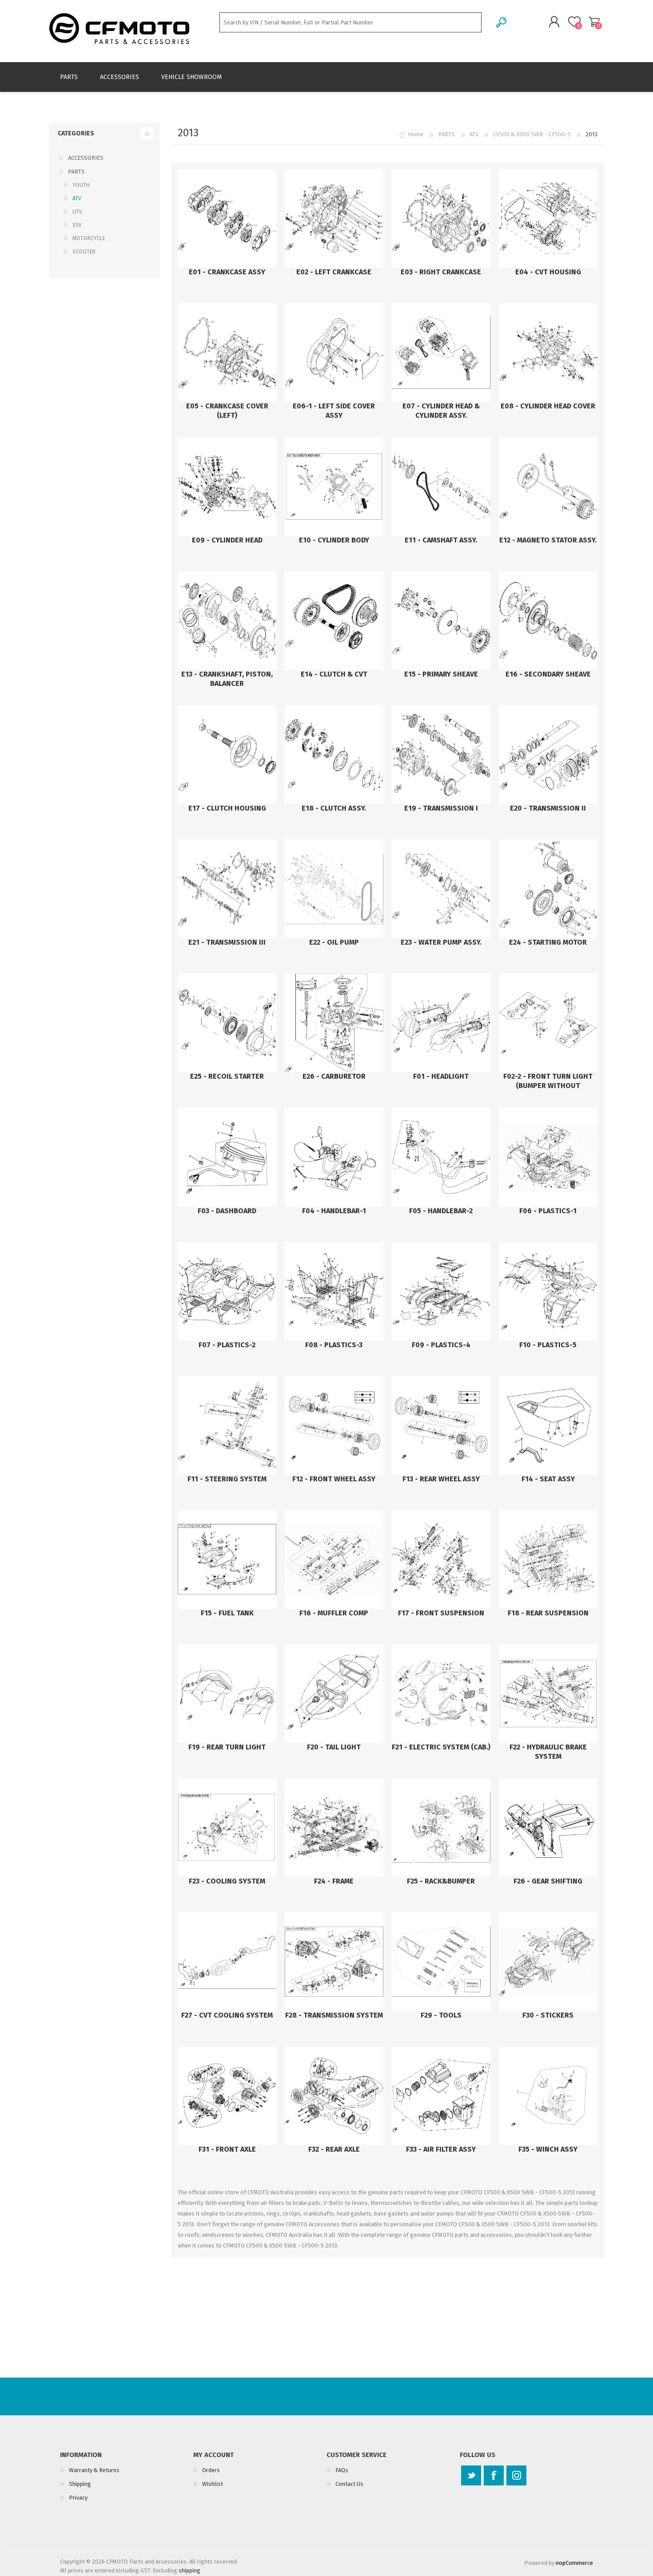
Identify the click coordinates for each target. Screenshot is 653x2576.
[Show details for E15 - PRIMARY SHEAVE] (441, 621)
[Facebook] (494, 2475)
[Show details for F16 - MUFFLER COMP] (334, 1559)
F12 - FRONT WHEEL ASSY (334, 1479)
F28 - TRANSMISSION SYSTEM (334, 2015)
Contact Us (349, 2484)
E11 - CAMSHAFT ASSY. (441, 540)
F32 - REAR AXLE (334, 2149)
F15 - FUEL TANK (227, 1613)
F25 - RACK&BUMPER (441, 1881)
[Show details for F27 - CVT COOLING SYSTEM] (227, 1962)
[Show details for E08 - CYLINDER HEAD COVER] (548, 352)
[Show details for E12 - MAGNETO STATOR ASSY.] (548, 487)
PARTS (76, 172)
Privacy (78, 2498)
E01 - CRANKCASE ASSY (227, 272)
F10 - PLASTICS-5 (548, 1345)
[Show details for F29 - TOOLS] (441, 1962)
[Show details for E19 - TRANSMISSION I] (441, 755)
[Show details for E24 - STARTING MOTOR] (548, 889)
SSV (77, 225)
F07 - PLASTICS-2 (227, 1345)
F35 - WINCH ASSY (548, 2149)
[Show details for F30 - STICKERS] (548, 1962)
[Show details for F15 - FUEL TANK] (227, 1559)
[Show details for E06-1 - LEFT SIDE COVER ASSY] (334, 352)
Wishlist (213, 2484)
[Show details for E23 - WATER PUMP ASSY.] (441, 889)
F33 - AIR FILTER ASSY (441, 2149)
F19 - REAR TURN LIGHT (227, 1747)
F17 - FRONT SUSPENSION (441, 1613)
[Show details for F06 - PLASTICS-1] (548, 1157)
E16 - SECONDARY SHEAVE (548, 674)
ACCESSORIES (86, 158)
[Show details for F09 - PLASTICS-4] (441, 1291)
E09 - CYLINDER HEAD (227, 540)
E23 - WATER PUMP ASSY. (441, 942)
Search (502, 22)
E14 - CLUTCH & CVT (334, 674)
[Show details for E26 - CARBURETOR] (334, 1023)
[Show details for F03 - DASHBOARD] (227, 1157)
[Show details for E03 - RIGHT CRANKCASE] (441, 218)
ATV (77, 198)
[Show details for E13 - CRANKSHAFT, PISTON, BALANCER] (227, 621)
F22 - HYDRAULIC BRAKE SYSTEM (548, 1752)
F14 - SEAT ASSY (548, 1479)
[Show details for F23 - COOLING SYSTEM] (227, 1828)
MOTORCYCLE (89, 238)
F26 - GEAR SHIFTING (548, 1881)
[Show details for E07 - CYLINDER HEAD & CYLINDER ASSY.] (441, 352)
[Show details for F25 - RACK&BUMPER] (441, 1828)
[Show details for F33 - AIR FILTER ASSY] (441, 2096)
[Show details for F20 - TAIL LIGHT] (334, 1694)
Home (416, 134)
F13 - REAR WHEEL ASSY (441, 1479)
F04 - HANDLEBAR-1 (334, 1211)
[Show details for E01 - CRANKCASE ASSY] (227, 218)
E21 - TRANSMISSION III (227, 942)
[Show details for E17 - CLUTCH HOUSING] (227, 755)
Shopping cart (594, 22)
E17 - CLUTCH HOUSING (227, 808)
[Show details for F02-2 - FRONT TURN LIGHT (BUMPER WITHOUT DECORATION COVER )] (548, 1023)
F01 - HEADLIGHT (441, 1076)
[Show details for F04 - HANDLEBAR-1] (334, 1157)
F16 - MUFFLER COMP (334, 1613)
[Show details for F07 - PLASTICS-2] (227, 1291)
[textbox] (350, 22)
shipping (189, 2570)
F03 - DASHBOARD (227, 1211)
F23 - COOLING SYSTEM (227, 1881)
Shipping (80, 2484)
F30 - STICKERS (548, 2015)
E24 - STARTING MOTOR (548, 942)
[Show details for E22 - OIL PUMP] (334, 889)
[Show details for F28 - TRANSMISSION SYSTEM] (334, 1962)
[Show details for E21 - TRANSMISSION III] (227, 889)
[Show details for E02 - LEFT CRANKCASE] (334, 218)
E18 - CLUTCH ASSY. (334, 808)
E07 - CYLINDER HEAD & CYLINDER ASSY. (441, 411)
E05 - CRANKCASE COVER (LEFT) (227, 411)
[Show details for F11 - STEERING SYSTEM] (227, 1425)
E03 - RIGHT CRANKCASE (441, 272)
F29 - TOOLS (441, 2015)
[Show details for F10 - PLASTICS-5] (548, 1291)
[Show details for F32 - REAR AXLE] (334, 2096)
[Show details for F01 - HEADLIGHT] (441, 1023)
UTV (77, 212)
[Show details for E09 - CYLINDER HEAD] (227, 487)
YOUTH (81, 185)
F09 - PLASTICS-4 (441, 1345)
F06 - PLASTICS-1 (548, 1211)
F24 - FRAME (334, 1881)
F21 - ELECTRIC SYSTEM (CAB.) (441, 1747)
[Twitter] (471, 2475)
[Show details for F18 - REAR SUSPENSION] (548, 1559)
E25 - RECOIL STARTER (227, 1076)
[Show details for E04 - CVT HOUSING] (548, 218)
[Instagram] (516, 2475)
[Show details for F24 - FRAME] (334, 1828)
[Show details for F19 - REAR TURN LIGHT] (227, 1694)
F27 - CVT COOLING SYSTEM (227, 2015)
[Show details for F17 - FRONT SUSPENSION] (441, 1559)
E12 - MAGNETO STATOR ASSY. (548, 540)
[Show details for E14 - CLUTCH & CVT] (334, 621)
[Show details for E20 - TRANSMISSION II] (548, 755)
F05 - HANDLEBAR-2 (441, 1211)
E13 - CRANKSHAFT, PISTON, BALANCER (227, 679)
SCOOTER (84, 252)
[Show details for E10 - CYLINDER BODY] (334, 487)
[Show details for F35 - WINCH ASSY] (548, 2096)
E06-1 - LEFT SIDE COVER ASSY (334, 411)
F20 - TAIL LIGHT (334, 1747)
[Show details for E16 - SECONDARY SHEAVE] (548, 621)
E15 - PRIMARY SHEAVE (441, 674)
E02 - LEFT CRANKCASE (334, 272)
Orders (211, 2470)
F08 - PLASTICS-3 (334, 1345)
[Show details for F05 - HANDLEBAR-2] (441, 1157)
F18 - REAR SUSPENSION (548, 1613)
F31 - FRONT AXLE (227, 2149)
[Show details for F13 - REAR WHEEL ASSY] (441, 1425)
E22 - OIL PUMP (334, 942)
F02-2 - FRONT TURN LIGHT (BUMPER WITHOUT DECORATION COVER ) (548, 1086)
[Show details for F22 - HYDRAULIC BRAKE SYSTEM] (548, 1694)
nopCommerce (574, 2563)
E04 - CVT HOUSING (548, 272)
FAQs (342, 2470)
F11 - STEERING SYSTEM (227, 1479)
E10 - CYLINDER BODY (334, 540)
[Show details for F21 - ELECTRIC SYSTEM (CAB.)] (441, 1694)
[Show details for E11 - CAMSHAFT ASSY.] (441, 487)
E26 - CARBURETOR (334, 1076)
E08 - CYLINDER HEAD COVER (548, 406)
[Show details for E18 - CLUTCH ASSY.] (334, 755)
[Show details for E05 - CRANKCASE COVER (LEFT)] (227, 352)
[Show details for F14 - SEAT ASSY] (548, 1425)
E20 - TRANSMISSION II (548, 808)
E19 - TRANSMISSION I (441, 808)
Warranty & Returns (94, 2470)
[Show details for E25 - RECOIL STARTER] (227, 1023)
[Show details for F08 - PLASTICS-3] (334, 1291)
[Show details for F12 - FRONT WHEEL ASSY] (334, 1425)
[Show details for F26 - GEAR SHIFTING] (548, 1828)
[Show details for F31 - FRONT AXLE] (227, 2096)
